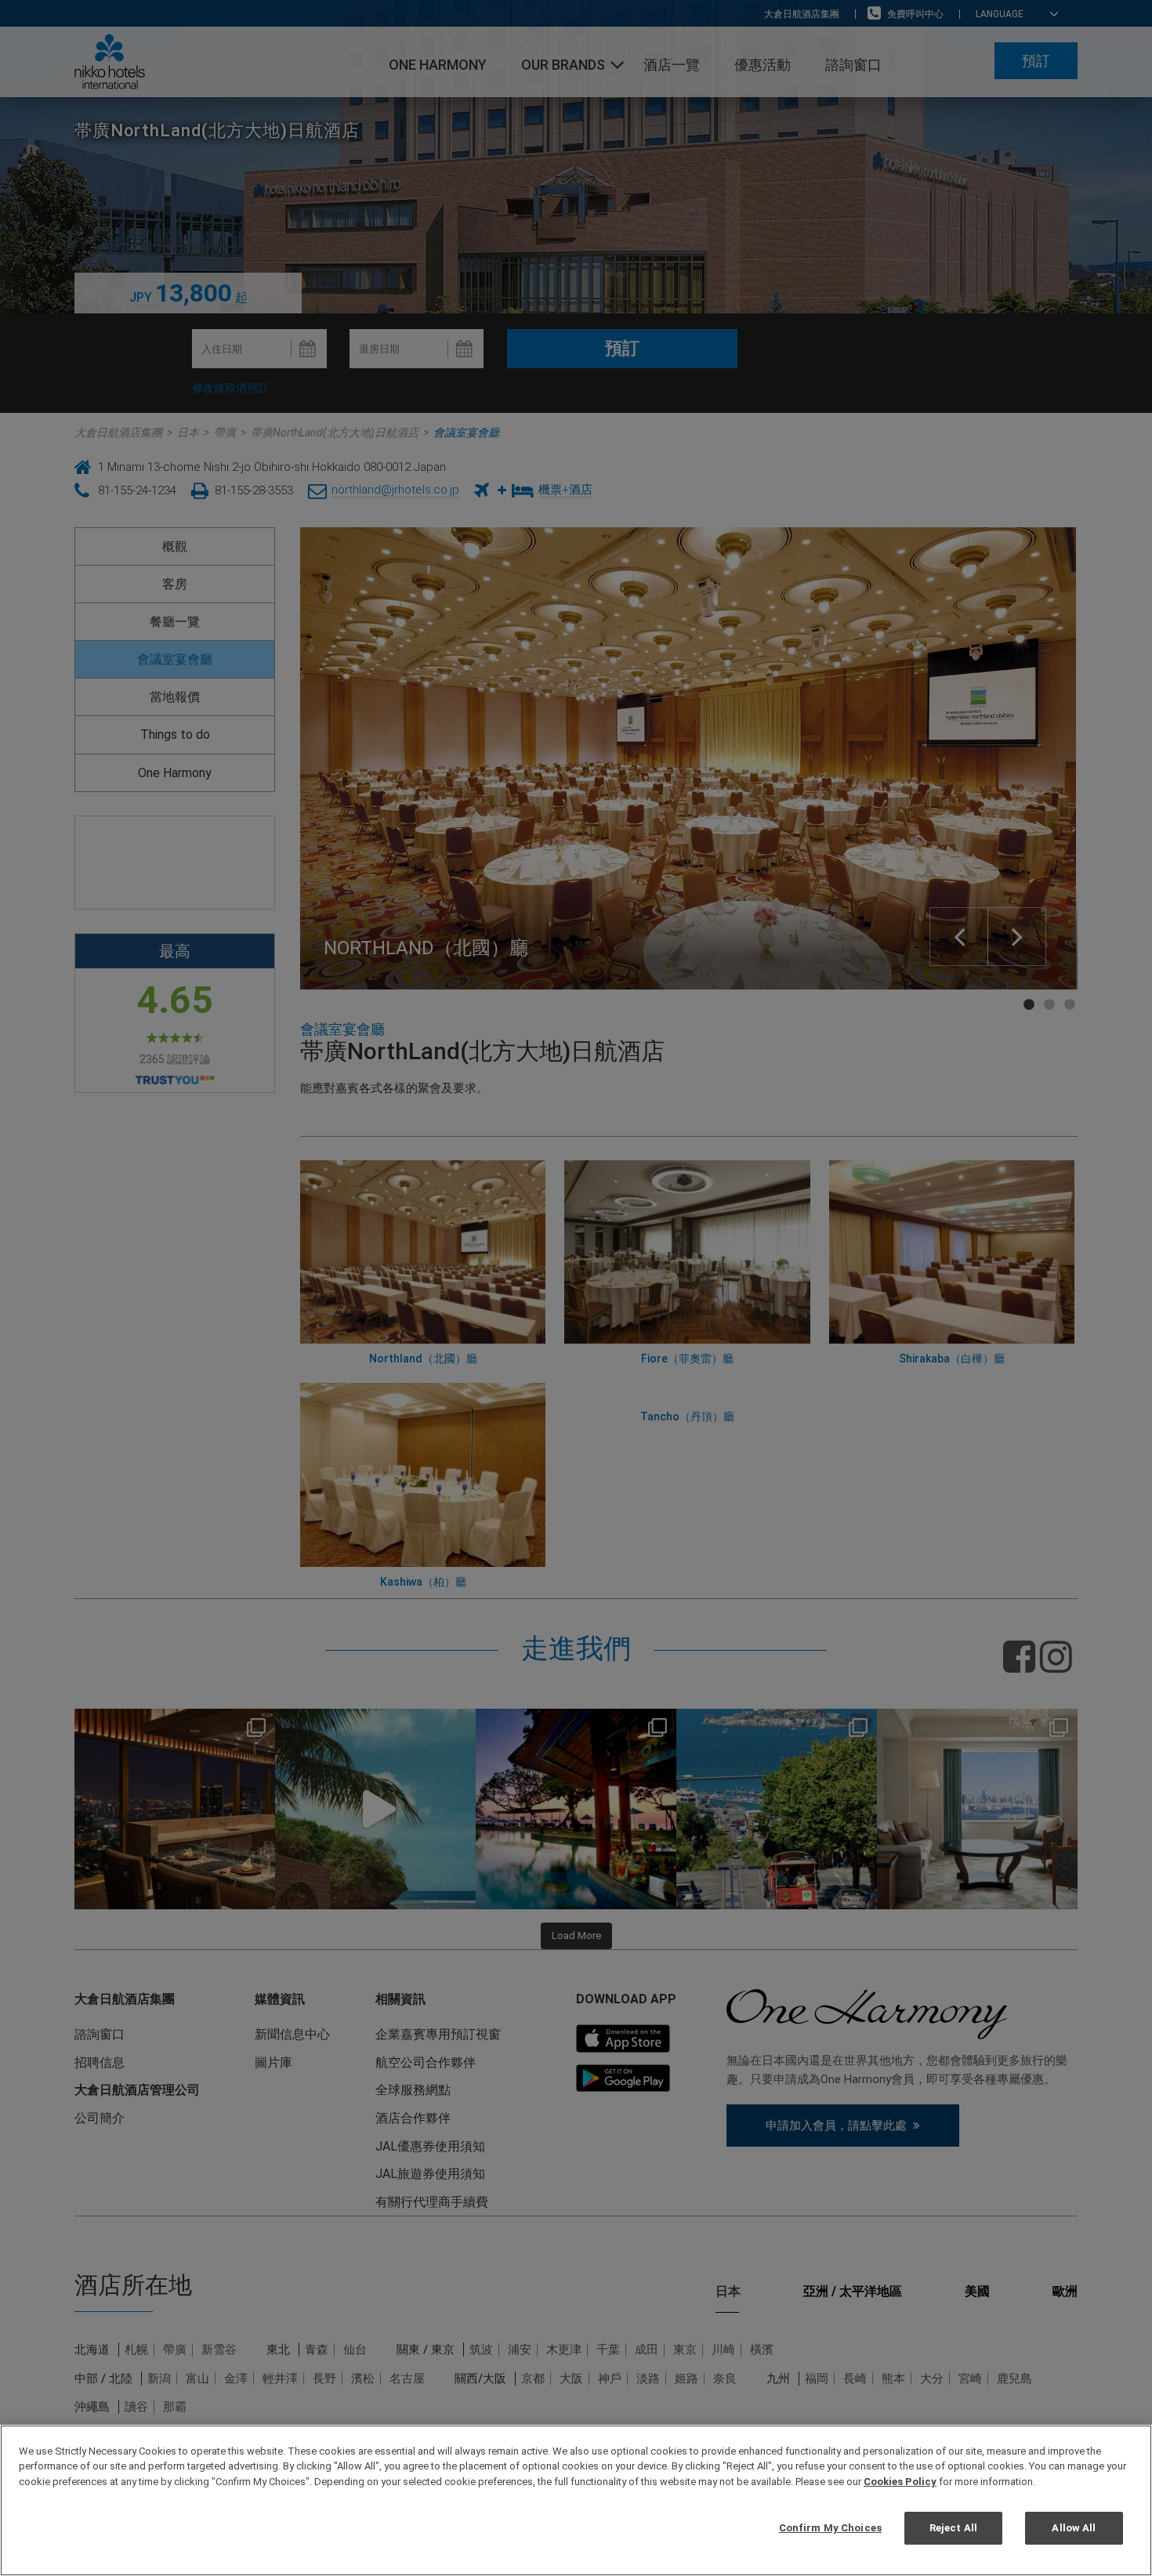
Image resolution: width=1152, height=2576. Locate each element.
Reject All (953, 2528)
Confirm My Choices (830, 2528)
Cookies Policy (900, 2482)
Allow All (1074, 2528)
